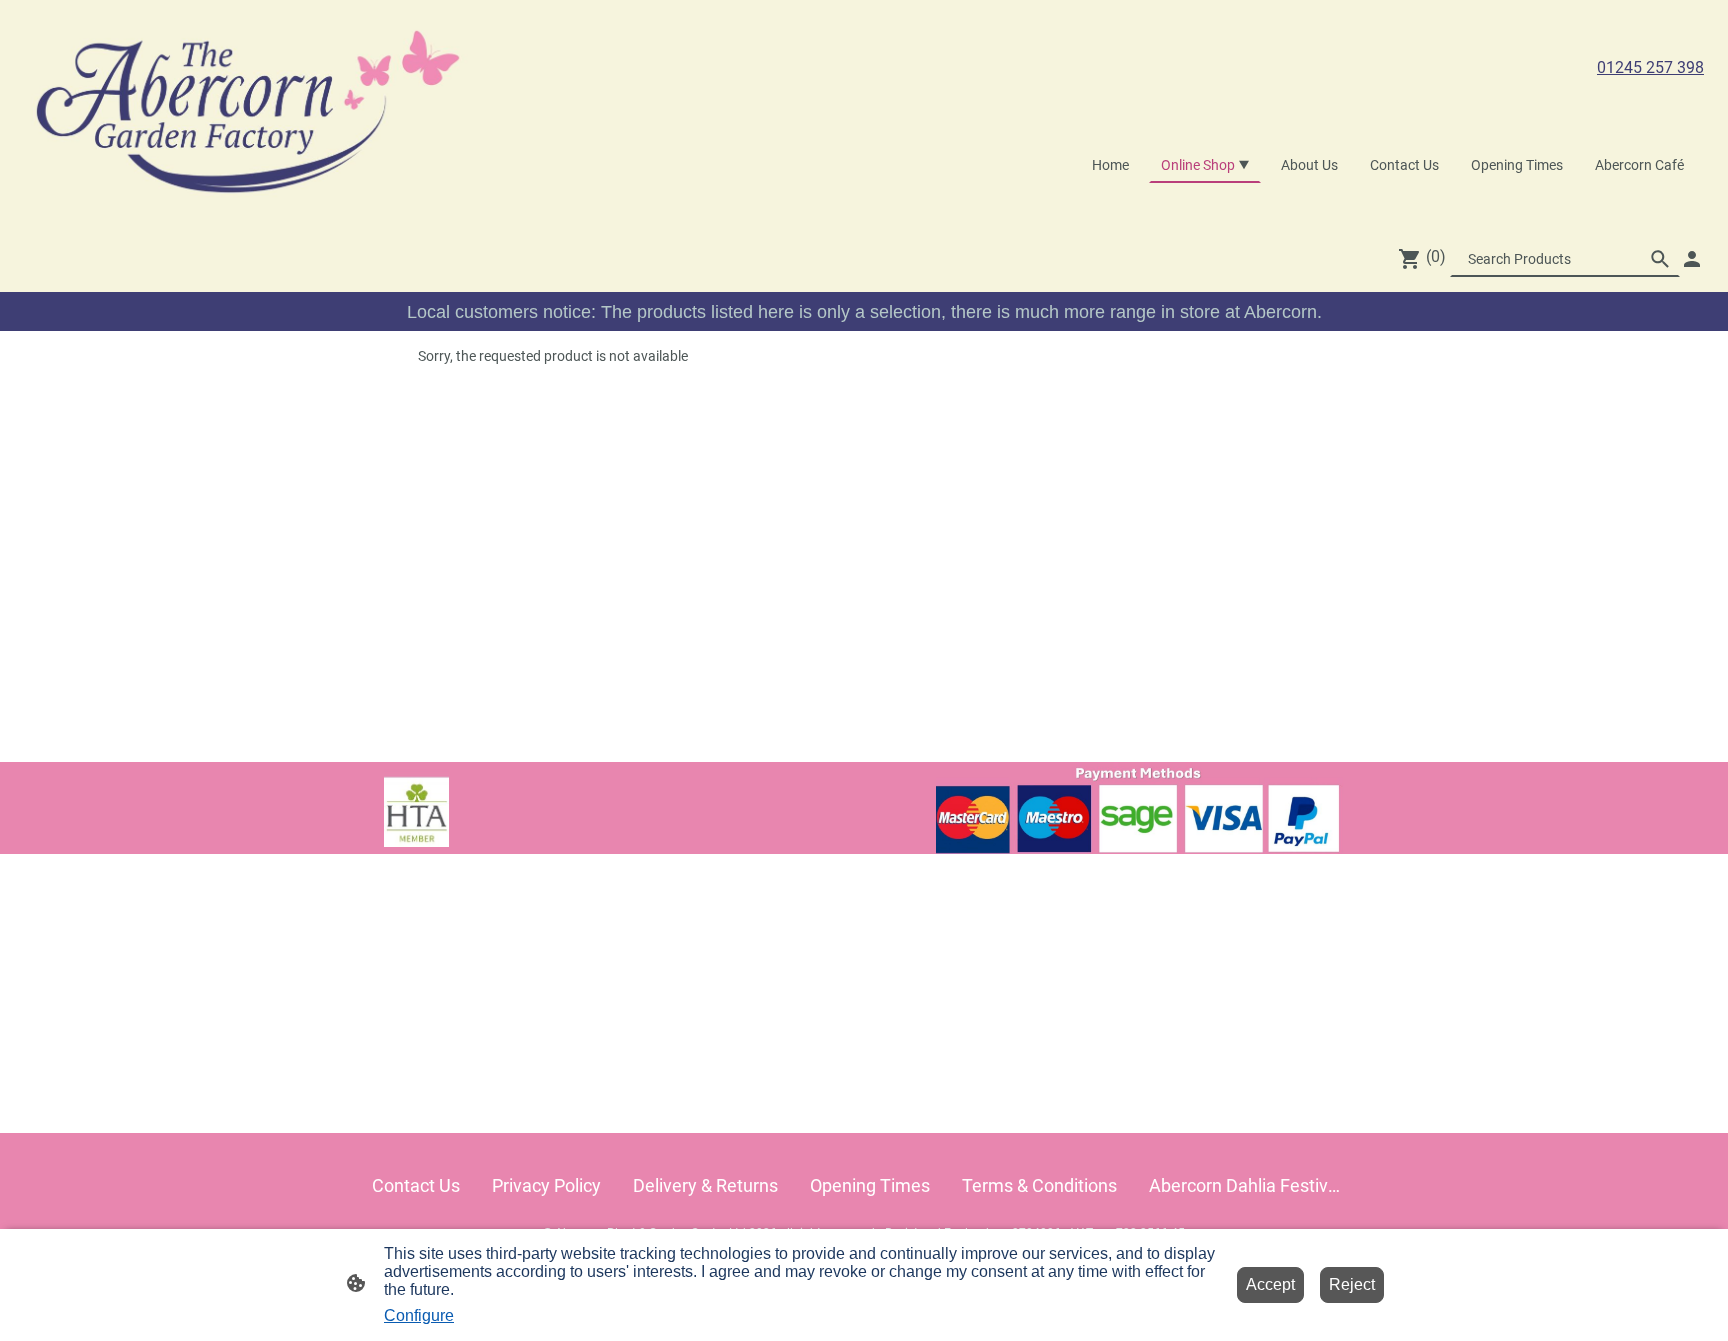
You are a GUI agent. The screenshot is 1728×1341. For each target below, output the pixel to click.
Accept (1270, 1284)
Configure (419, 1315)
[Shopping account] (1692, 259)
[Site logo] (249, 112)
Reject (1352, 1284)
